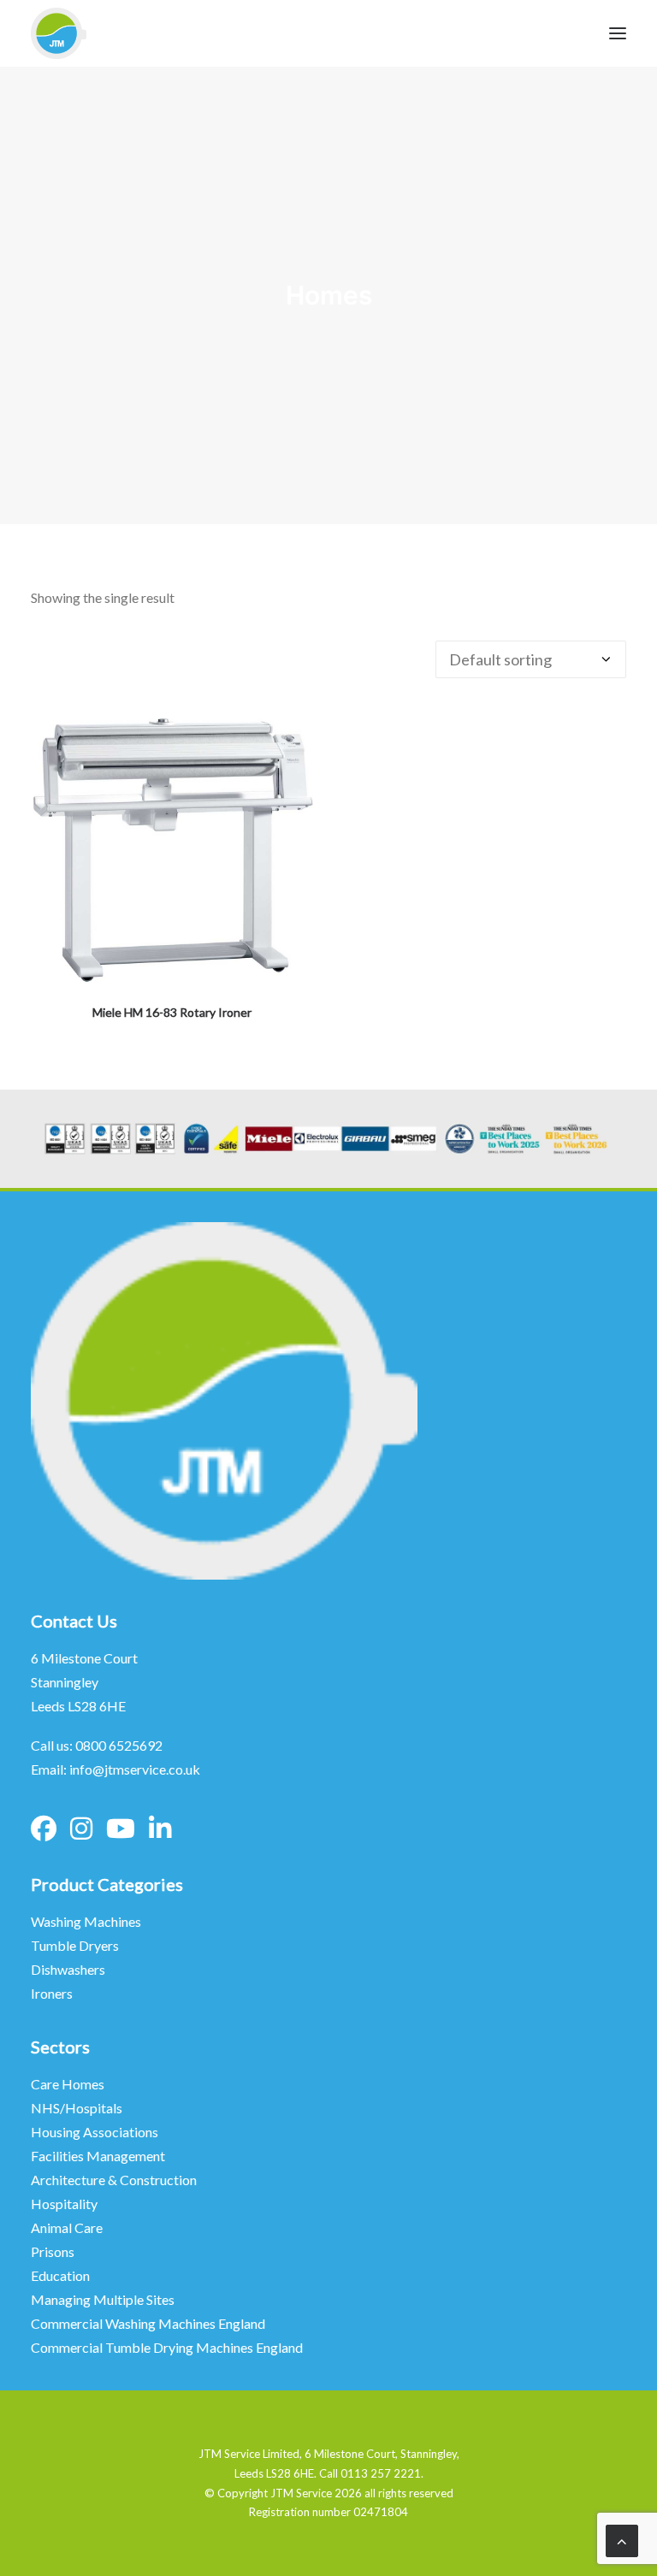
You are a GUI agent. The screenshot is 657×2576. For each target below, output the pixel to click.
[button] (172, 850)
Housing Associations (95, 2132)
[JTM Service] (59, 33)
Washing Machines (86, 1921)
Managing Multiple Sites (103, 2299)
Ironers (52, 1993)
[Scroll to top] (622, 2539)
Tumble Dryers (75, 1945)
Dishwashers (68, 1969)
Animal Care (67, 2227)
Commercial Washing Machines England (148, 2323)
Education (60, 2275)
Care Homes (69, 2084)
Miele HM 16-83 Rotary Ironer (172, 1012)
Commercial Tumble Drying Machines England (167, 2347)
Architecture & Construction (114, 2180)
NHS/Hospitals (78, 2108)
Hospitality (64, 2204)
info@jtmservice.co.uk (135, 1769)
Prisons (53, 2251)
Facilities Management (99, 2156)
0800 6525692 (119, 1745)
